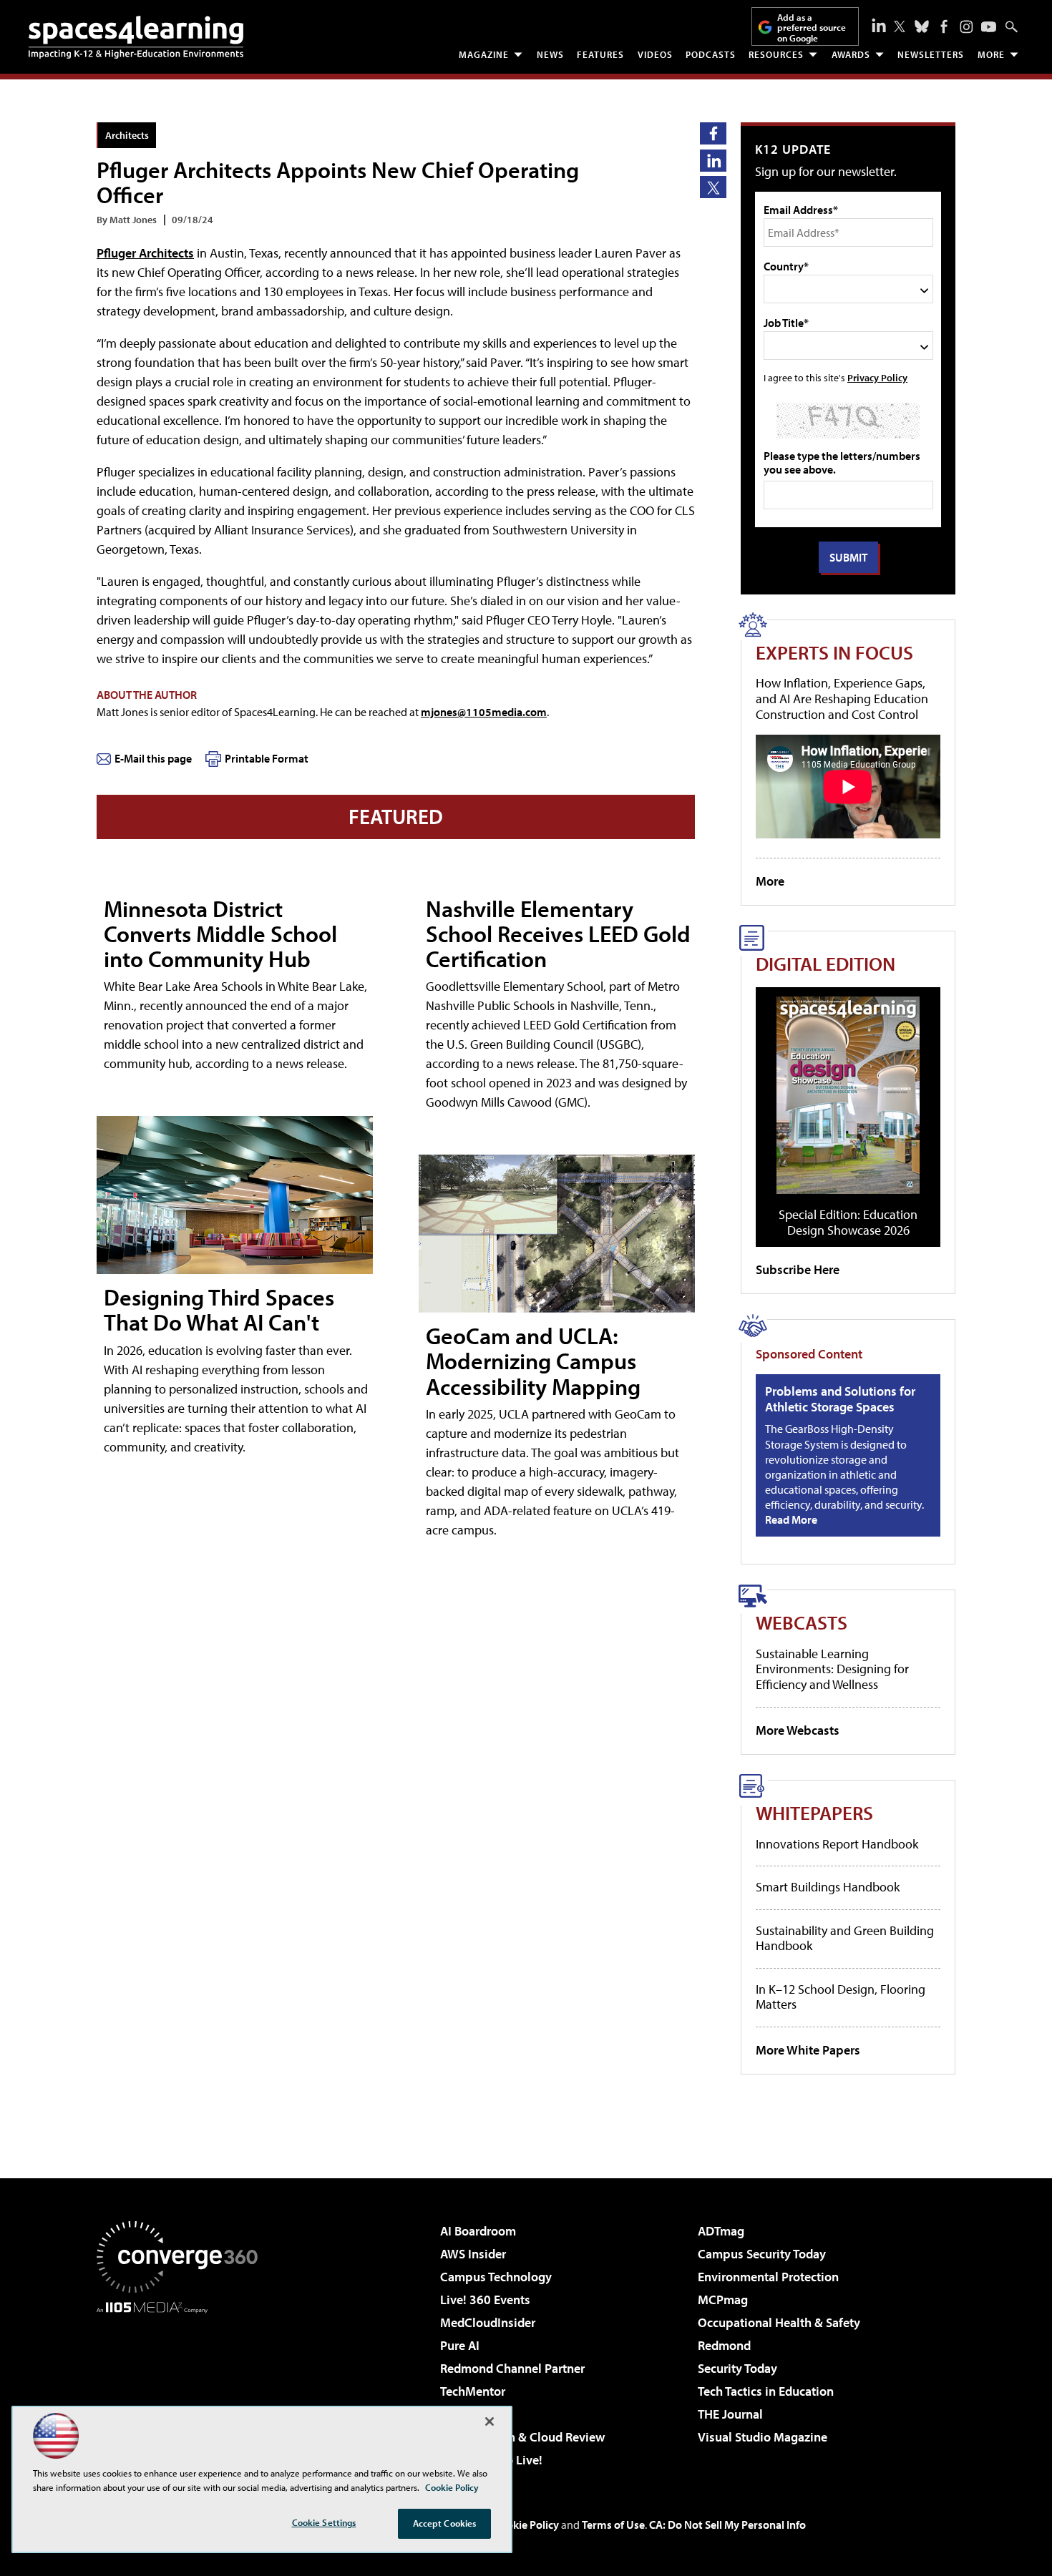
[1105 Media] (182, 2386)
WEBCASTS (802, 1622)
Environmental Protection (768, 2277)
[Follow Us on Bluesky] (922, 26)
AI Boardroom (478, 2231)
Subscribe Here (798, 1269)
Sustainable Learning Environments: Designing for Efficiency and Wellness (832, 1669)
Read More (791, 1519)
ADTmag (721, 2231)
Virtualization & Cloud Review (522, 2437)
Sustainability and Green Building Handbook (845, 1938)
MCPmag (723, 2300)
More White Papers (808, 2050)
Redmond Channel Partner (512, 2368)
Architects (127, 135)
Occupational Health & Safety (779, 2322)
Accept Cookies (445, 2523)
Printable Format (267, 758)
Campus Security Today (762, 2254)
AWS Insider (473, 2254)
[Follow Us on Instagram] (966, 27)
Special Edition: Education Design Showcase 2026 (848, 1222)
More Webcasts (798, 1730)
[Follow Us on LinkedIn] (879, 25)
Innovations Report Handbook (837, 1844)
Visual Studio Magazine (763, 2437)
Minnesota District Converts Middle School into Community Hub (220, 934)
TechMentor (473, 2391)
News (550, 54)
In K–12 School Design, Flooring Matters (841, 1997)
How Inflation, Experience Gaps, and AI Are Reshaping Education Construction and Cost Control (842, 698)
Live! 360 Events (485, 2300)
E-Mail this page (153, 758)
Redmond (724, 2345)
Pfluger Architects (145, 253)
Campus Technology (496, 2277)
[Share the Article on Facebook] (713, 133)
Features (600, 54)
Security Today (737, 2368)
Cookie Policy (526, 2524)
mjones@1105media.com (484, 712)
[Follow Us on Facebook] (944, 26)
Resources (776, 54)
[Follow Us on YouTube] (989, 27)
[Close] (490, 2421)
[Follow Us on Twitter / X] (900, 26)
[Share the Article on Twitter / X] (713, 187)
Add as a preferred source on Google (812, 28)
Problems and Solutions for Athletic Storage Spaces (840, 1399)
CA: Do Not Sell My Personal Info (727, 2524)
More (991, 54)
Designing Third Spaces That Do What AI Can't (219, 1309)
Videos (655, 54)
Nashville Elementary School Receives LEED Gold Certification (558, 934)
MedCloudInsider (488, 2322)
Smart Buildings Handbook (828, 1887)
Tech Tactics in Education (766, 2391)
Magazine (484, 54)
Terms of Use (613, 2524)
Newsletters (931, 54)
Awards (851, 54)
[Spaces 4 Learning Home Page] (136, 37)
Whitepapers (814, 1812)
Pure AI (460, 2345)
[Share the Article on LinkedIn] (713, 161)
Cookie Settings (324, 2522)
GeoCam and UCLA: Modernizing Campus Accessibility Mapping (533, 1361)
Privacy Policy (877, 377)
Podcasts (711, 54)
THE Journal (730, 2414)
